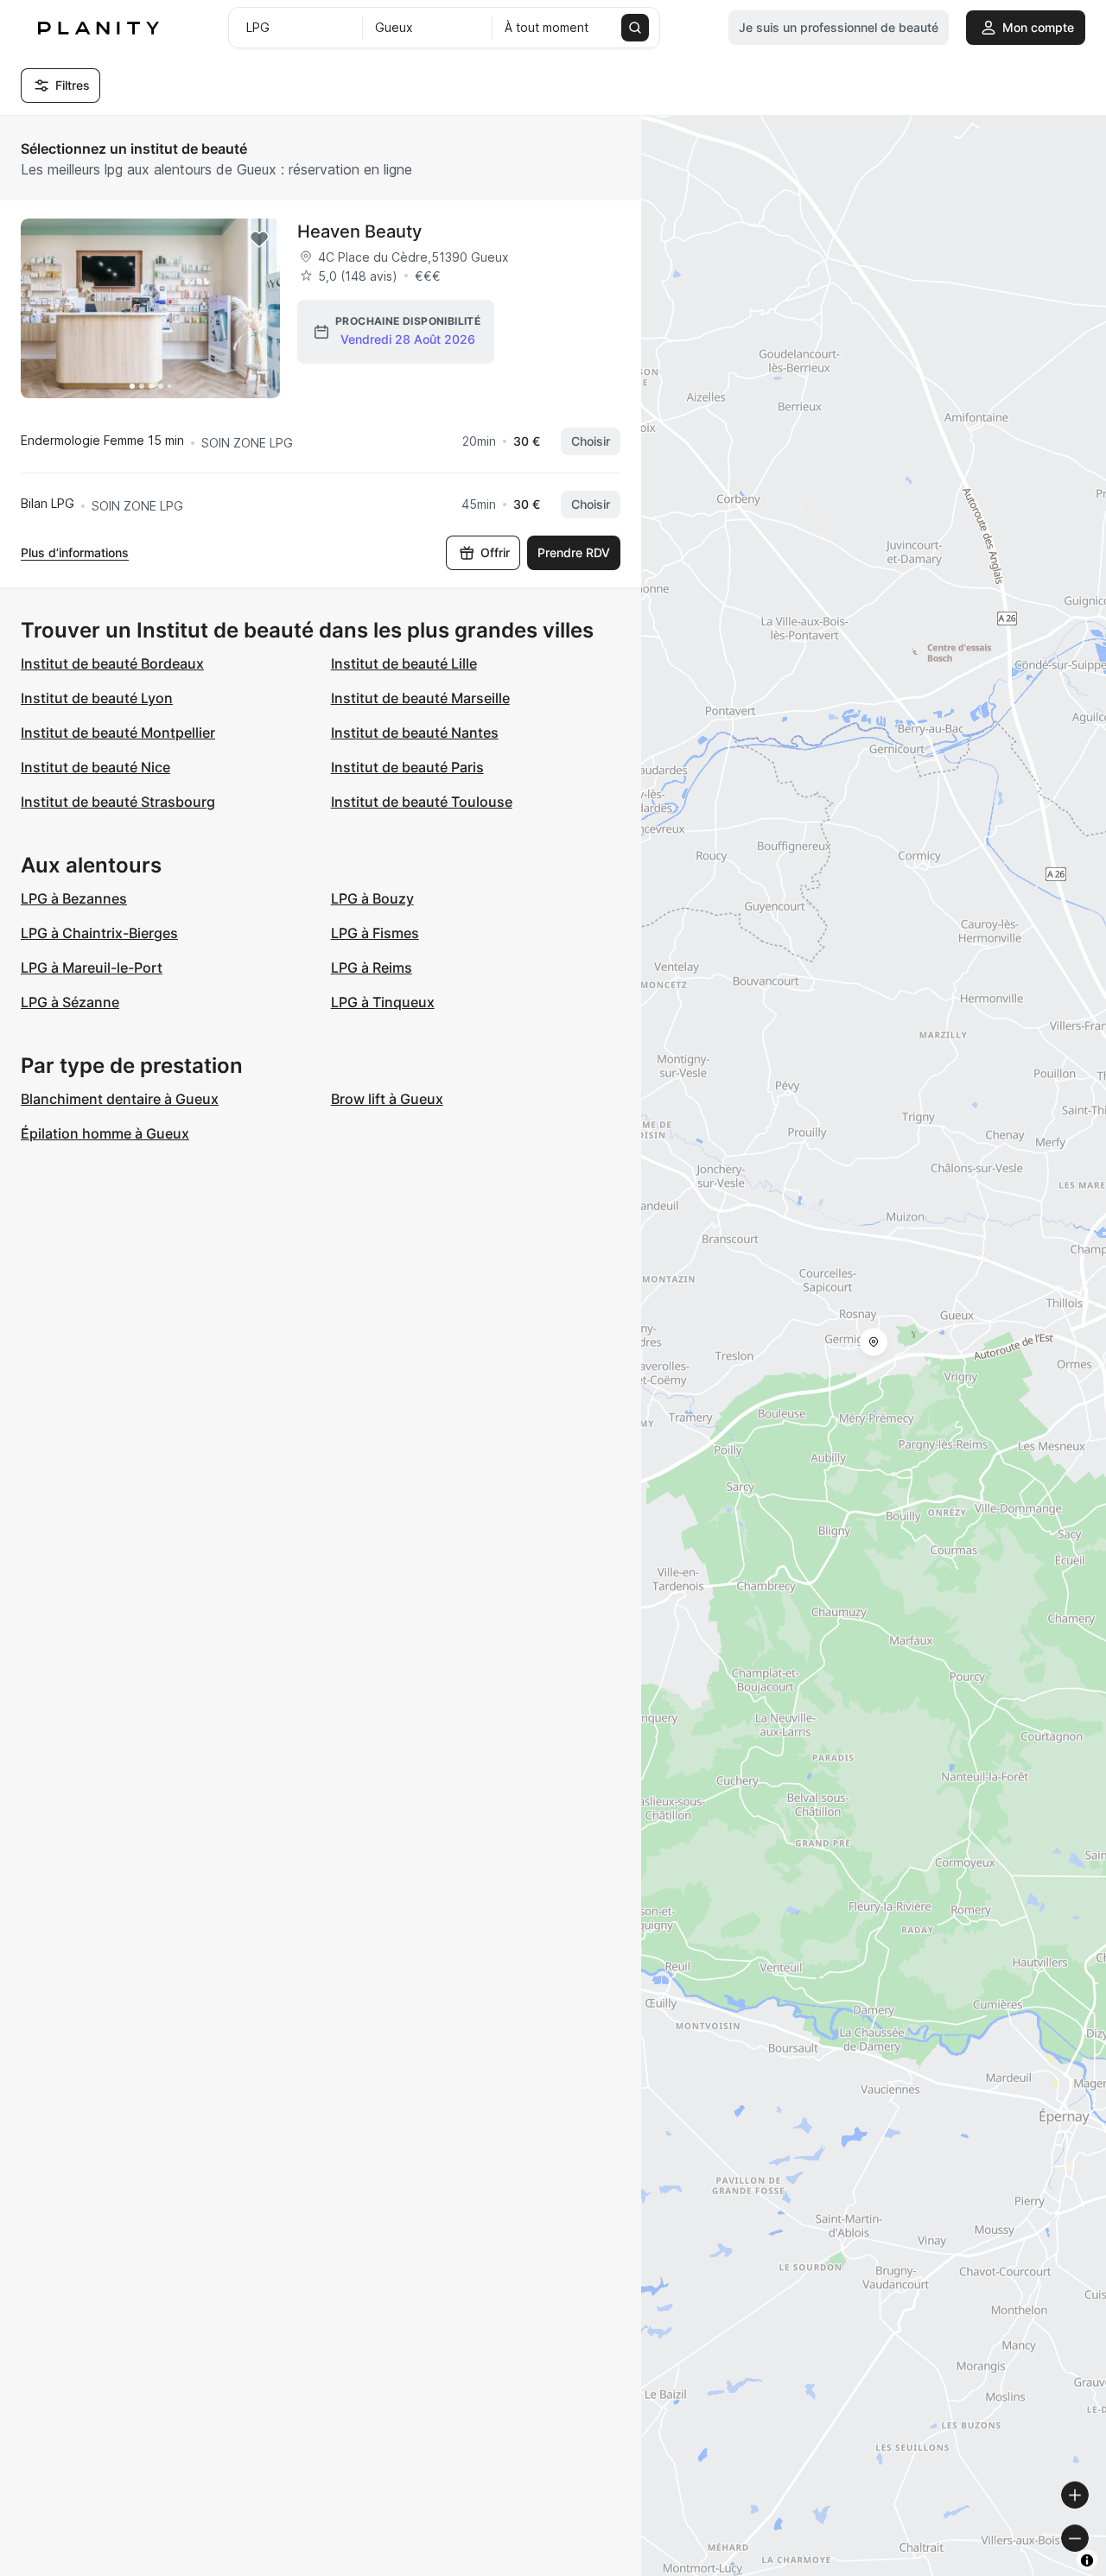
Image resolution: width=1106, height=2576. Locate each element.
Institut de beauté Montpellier (118, 733)
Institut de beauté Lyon (97, 698)
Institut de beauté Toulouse (422, 802)
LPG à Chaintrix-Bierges (99, 933)
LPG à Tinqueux (383, 1002)
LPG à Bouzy (372, 898)
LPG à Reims (372, 968)
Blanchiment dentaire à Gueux (120, 1099)
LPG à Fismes (375, 933)
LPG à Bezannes (74, 898)
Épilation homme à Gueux (105, 1133)
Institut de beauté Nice (95, 767)
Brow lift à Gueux (387, 1099)
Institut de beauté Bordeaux (112, 663)
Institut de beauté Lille (404, 663)
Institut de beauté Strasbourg (118, 802)
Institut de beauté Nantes (415, 733)
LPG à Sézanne (70, 1002)
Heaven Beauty (359, 232)
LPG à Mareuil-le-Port (92, 968)
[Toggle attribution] (1087, 2560)
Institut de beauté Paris (407, 767)
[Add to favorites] (259, 239)
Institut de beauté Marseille (420, 698)
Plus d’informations (75, 552)
